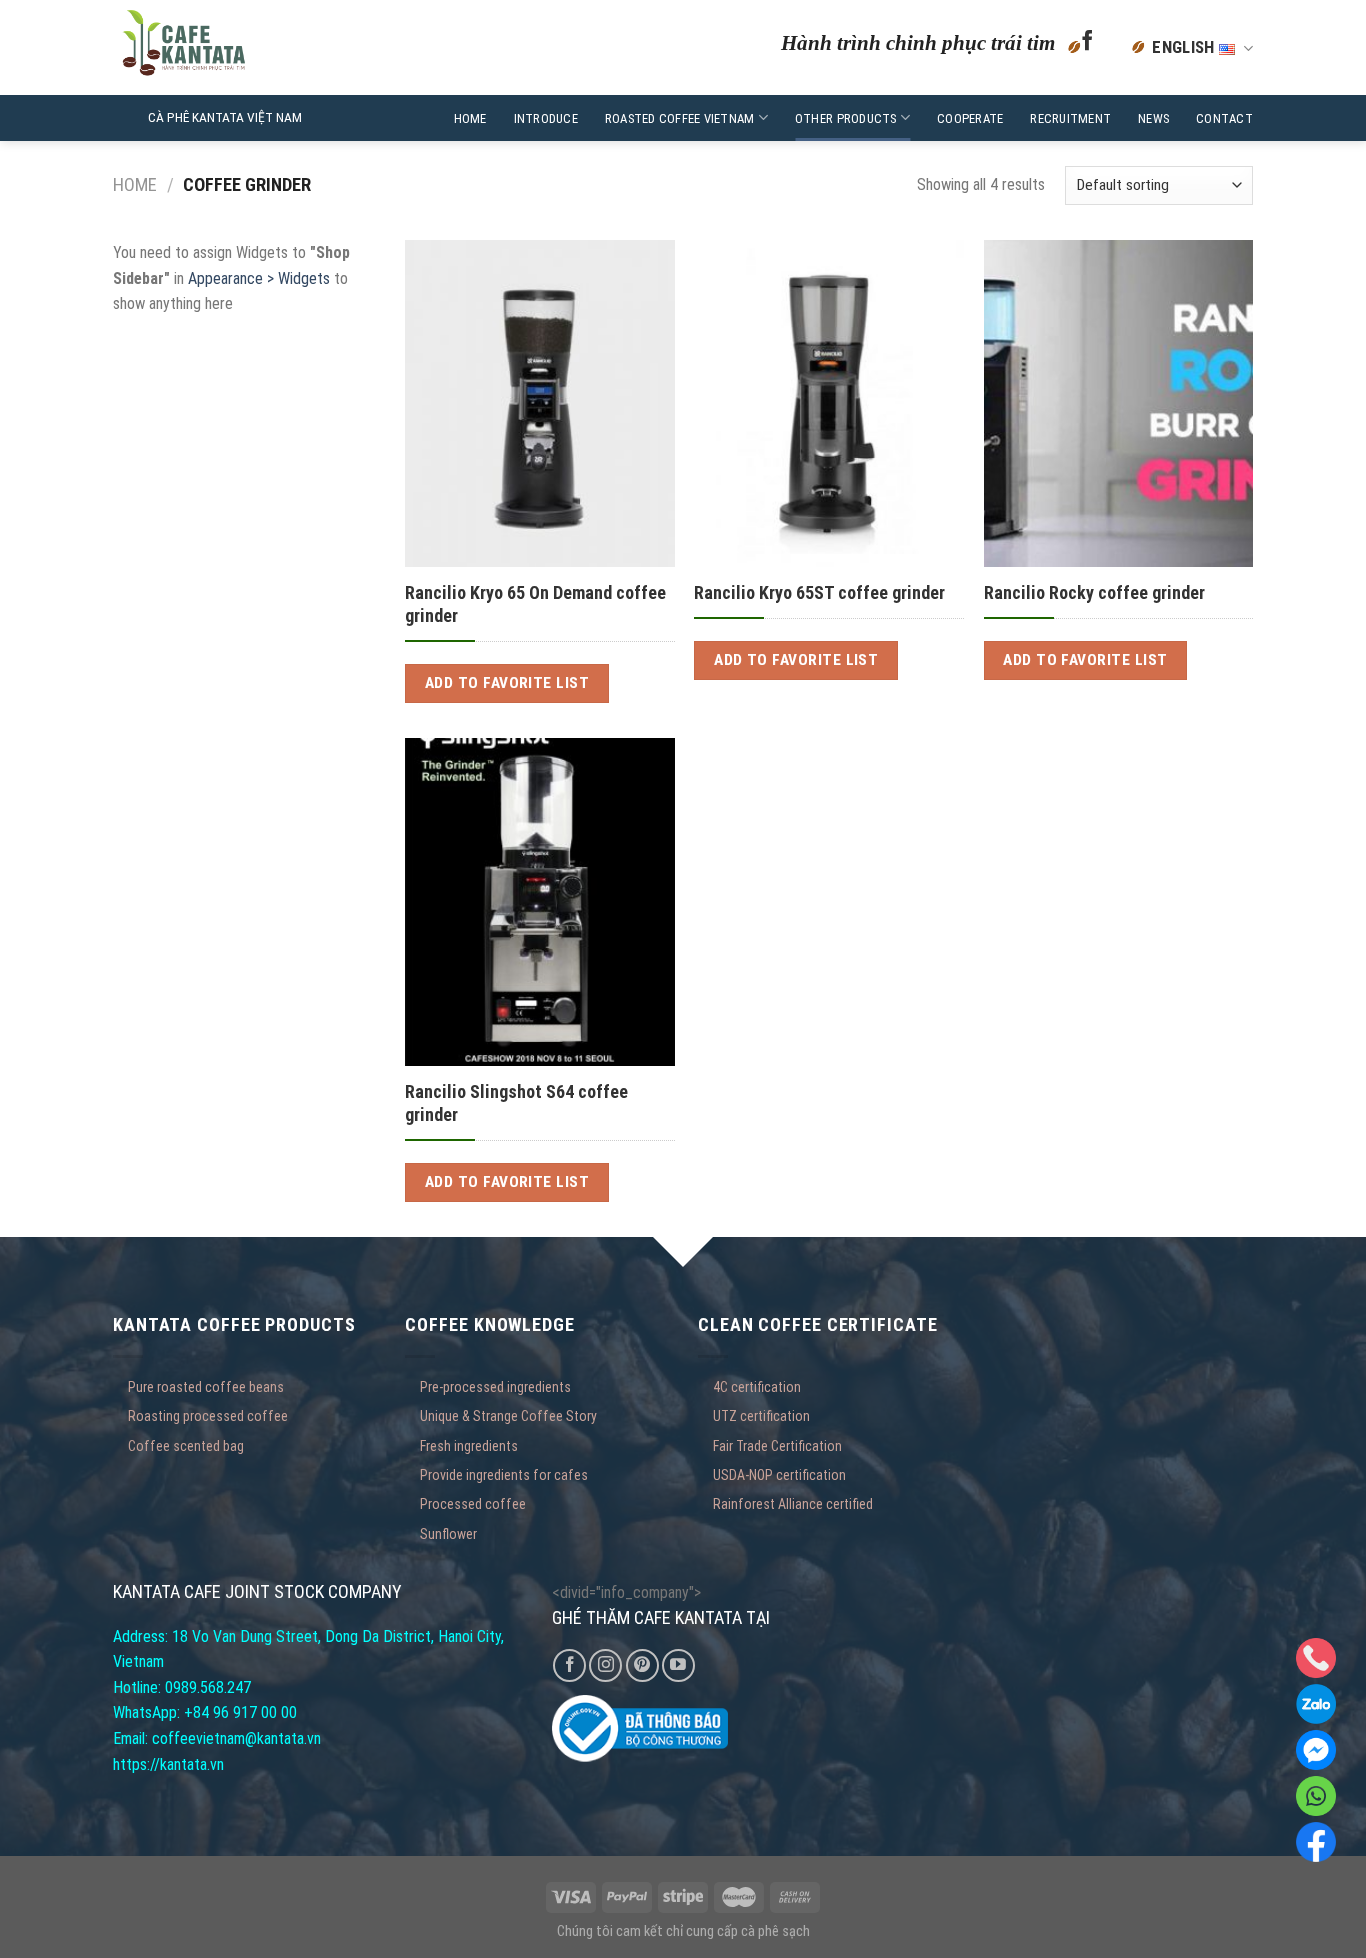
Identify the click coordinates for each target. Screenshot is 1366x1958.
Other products (846, 118)
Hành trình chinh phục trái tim (918, 42)
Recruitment (1070, 118)
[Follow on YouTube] (678, 1665)
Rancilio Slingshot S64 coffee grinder (516, 1103)
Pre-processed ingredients (495, 1387)
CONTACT (1224, 118)
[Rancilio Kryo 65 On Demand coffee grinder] (540, 403)
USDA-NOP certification (779, 1475)
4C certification (757, 1387)
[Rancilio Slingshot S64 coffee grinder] (540, 901)
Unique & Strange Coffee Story (508, 1416)
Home (470, 118)
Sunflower (448, 1534)
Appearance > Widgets (259, 278)
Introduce (546, 118)
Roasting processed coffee (208, 1416)
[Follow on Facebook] (1087, 47)
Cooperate (970, 118)
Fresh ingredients (469, 1446)
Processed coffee (473, 1504)
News (1153, 118)
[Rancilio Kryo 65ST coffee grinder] (829, 403)
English (1185, 47)
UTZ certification (761, 1416)
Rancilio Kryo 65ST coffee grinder (819, 592)
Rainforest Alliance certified (793, 1504)
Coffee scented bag (186, 1446)
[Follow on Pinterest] (642, 1665)
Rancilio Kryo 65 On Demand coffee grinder (535, 604)
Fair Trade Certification (777, 1446)
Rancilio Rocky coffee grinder (1094, 592)
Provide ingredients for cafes (504, 1475)
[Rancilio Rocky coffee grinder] (1119, 403)
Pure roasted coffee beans (206, 1387)
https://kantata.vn (168, 1764)
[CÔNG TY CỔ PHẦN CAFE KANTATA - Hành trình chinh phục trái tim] (235, 47)
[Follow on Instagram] (605, 1665)
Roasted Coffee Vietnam (680, 118)
